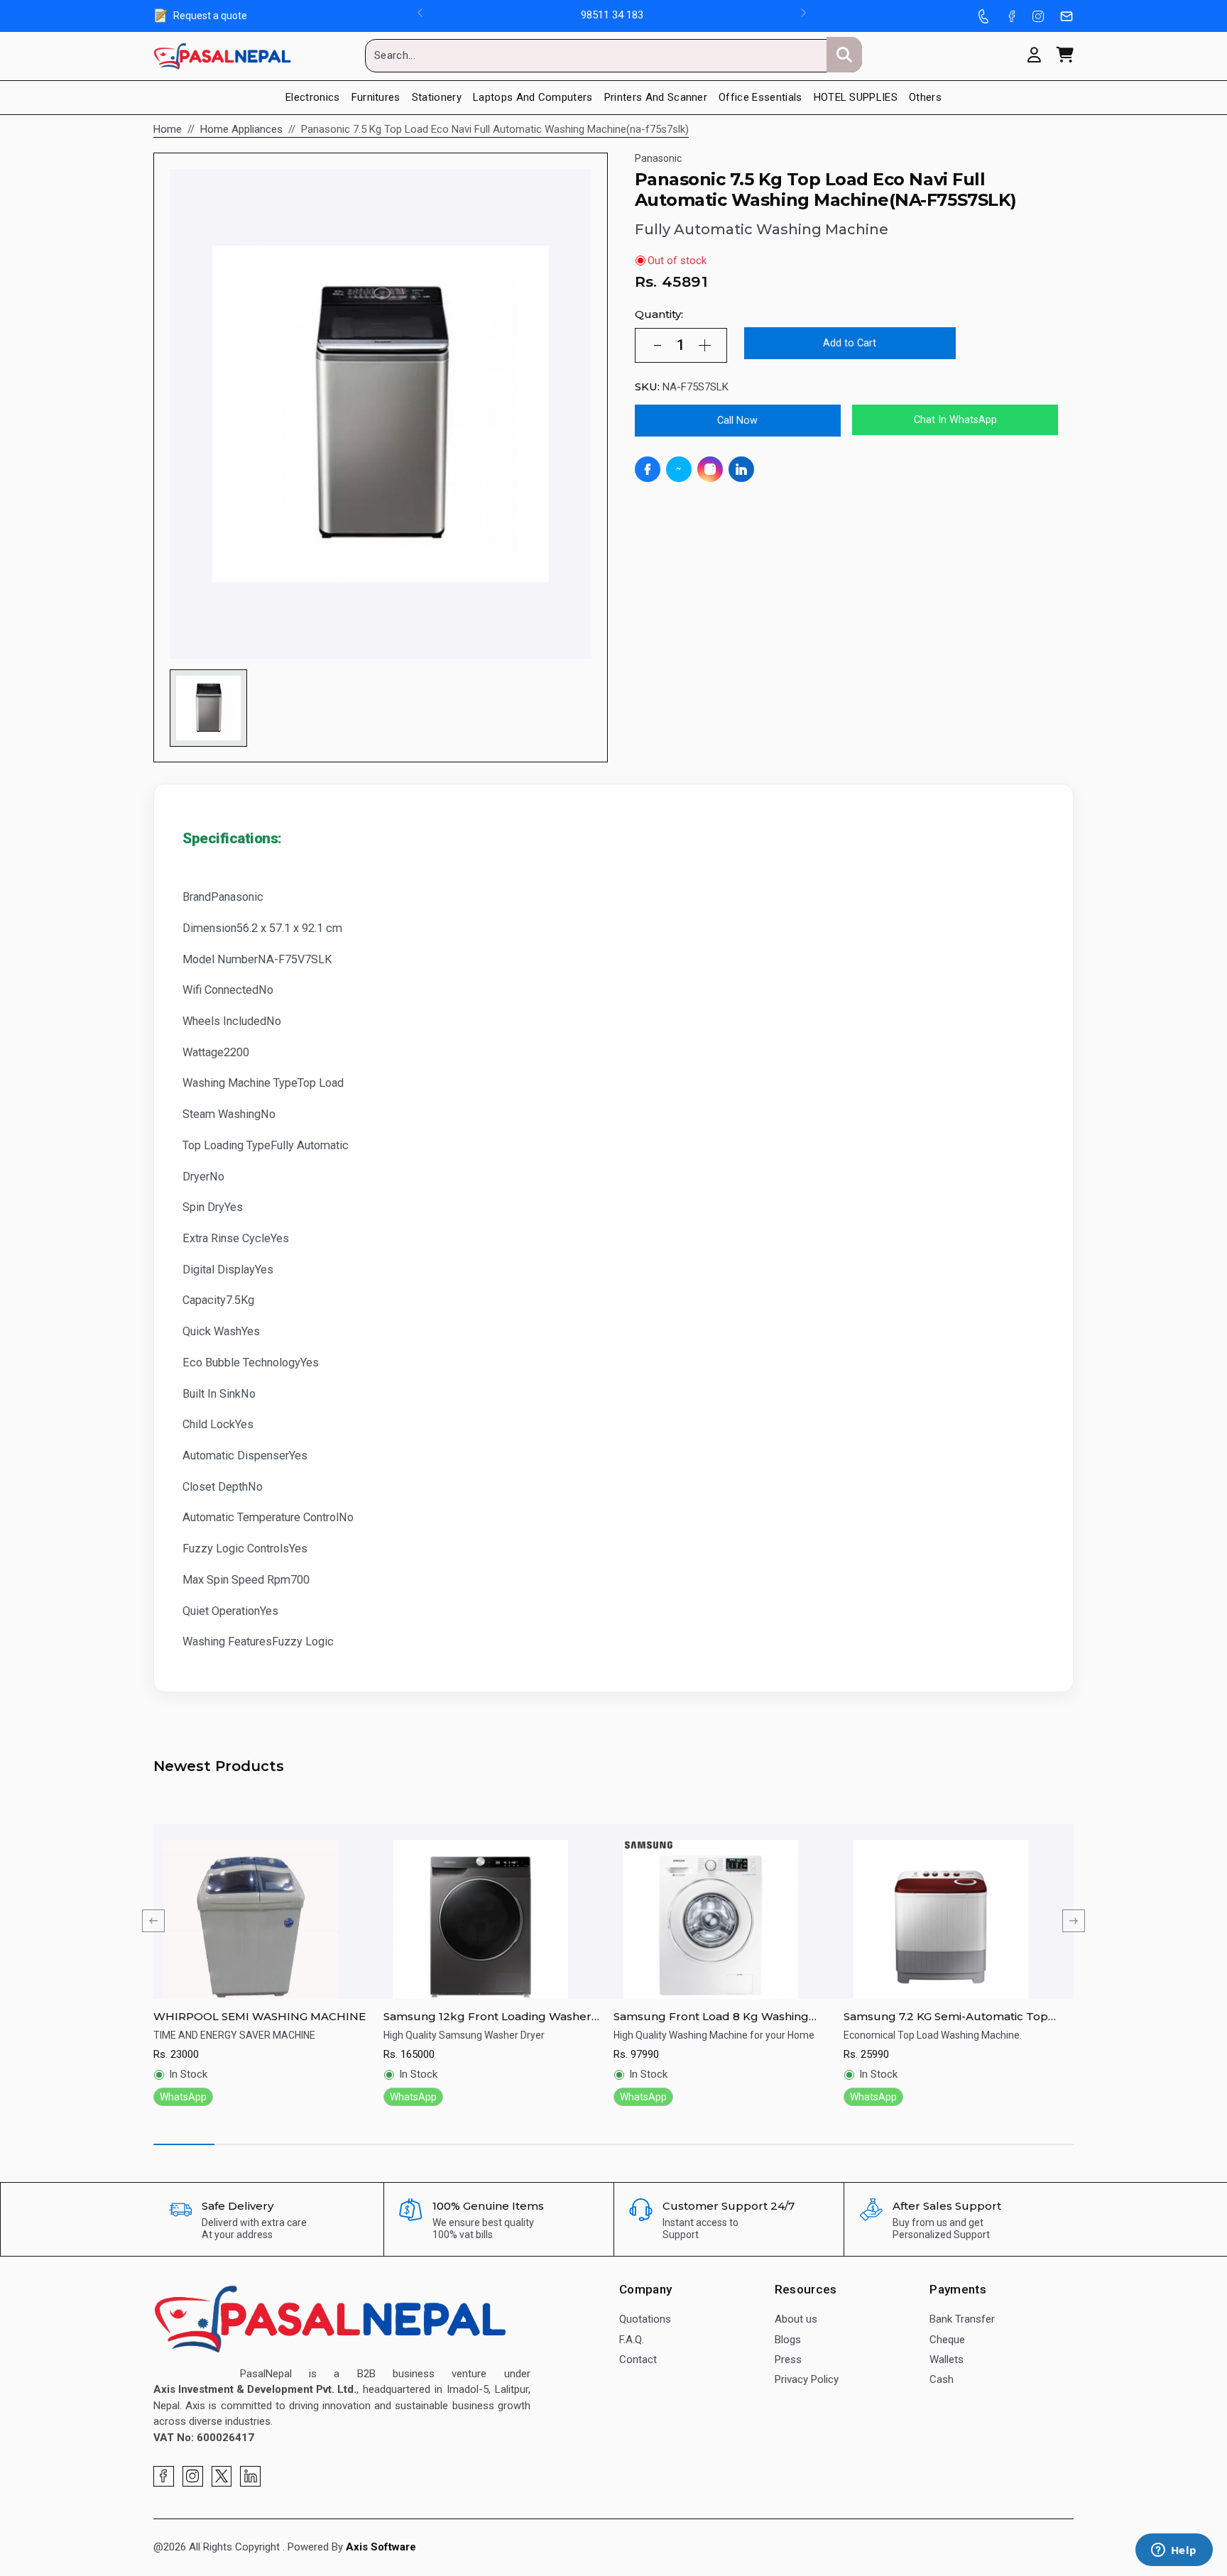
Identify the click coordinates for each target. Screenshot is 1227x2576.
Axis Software (381, 2547)
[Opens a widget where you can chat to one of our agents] (1174, 2551)
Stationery (437, 97)
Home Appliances (241, 129)
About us (796, 2319)
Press (788, 2359)
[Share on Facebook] (648, 469)
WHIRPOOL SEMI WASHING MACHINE (260, 2016)
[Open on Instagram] (710, 469)
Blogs (788, 2340)
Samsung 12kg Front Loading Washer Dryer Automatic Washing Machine (487, 2017)
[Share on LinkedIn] (741, 469)
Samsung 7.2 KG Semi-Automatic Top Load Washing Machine (946, 2017)
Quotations (645, 2319)
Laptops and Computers (533, 97)
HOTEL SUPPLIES (856, 97)
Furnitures (376, 97)
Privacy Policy (807, 2379)
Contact (638, 2359)
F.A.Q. (632, 2340)
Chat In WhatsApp (955, 420)
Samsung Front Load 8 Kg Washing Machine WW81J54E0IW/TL (711, 2017)
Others (925, 97)
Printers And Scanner (656, 97)
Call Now (737, 421)
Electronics (313, 97)
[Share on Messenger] (679, 469)
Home (168, 129)
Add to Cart (850, 343)
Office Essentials (760, 97)
